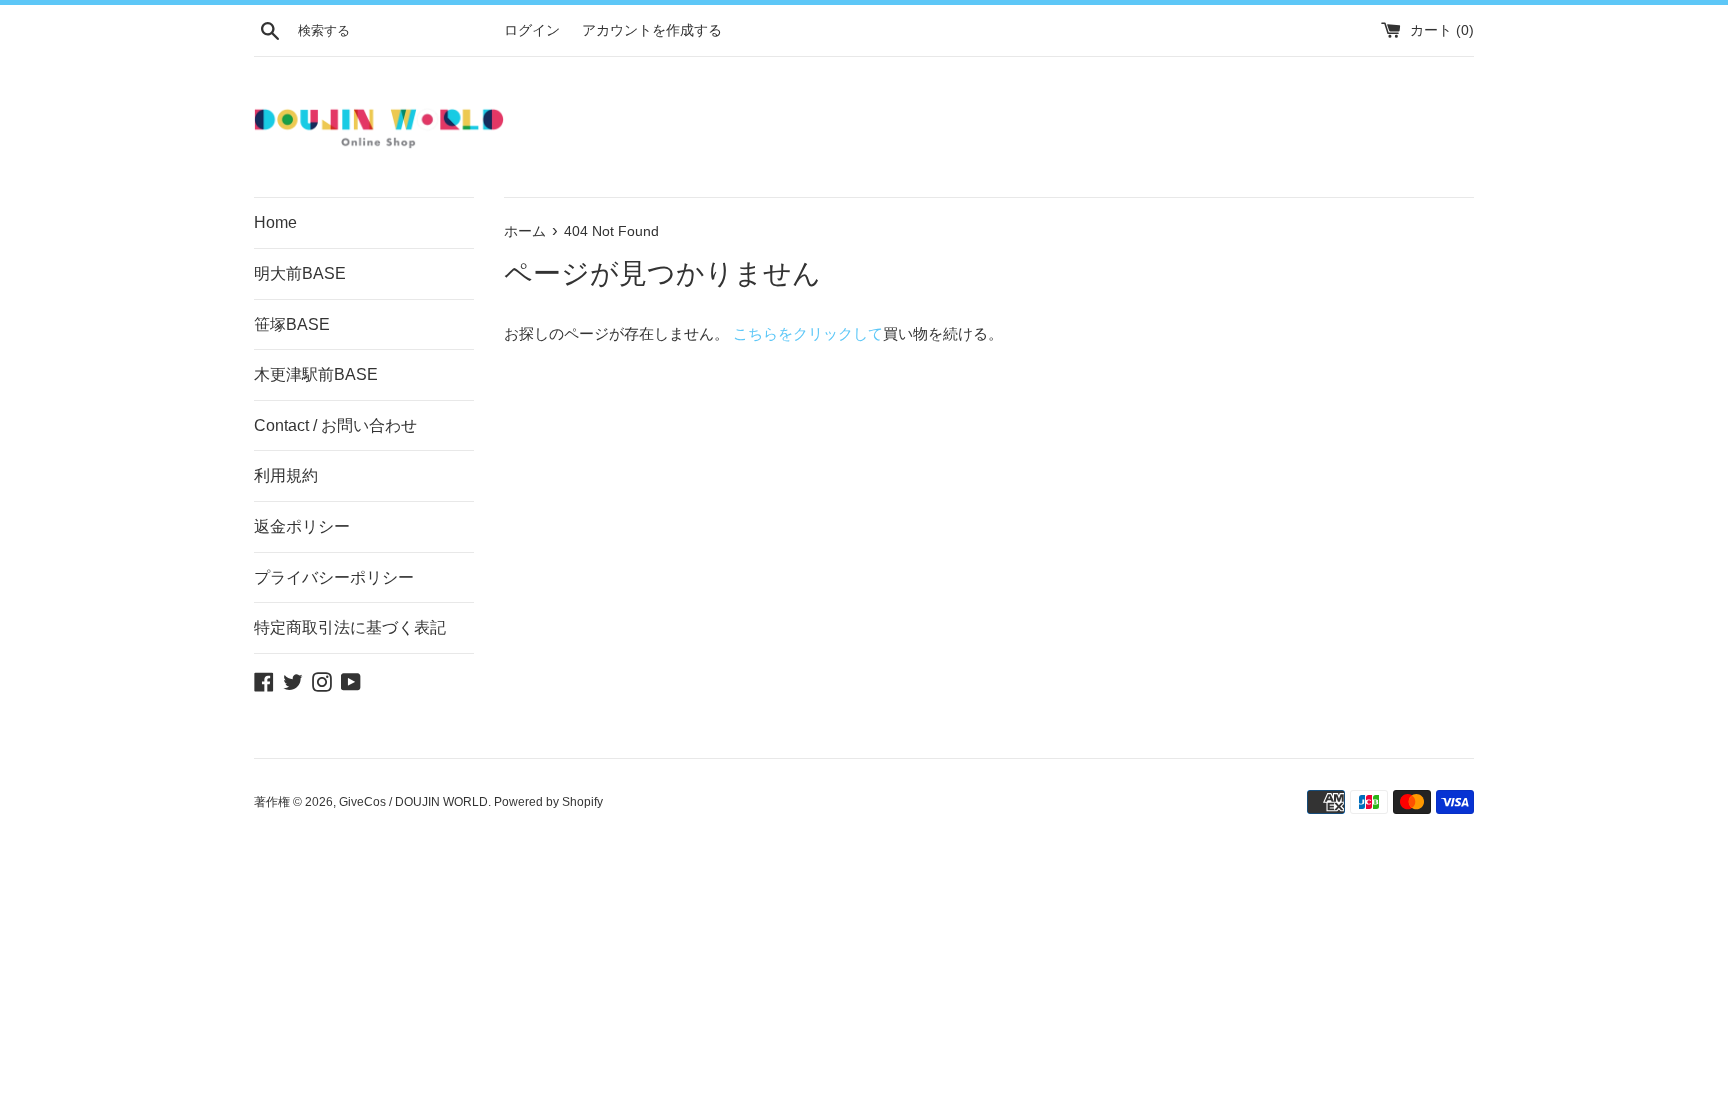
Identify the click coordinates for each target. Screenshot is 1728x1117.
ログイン (532, 30)
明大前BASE (300, 273)
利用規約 (286, 475)
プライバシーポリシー (334, 577)
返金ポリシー (302, 526)
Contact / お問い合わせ (335, 425)
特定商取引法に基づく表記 (350, 627)
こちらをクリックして (808, 333)
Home (275, 222)
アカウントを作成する (652, 30)
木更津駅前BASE (316, 374)
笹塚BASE (292, 324)
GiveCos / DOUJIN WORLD (413, 802)
